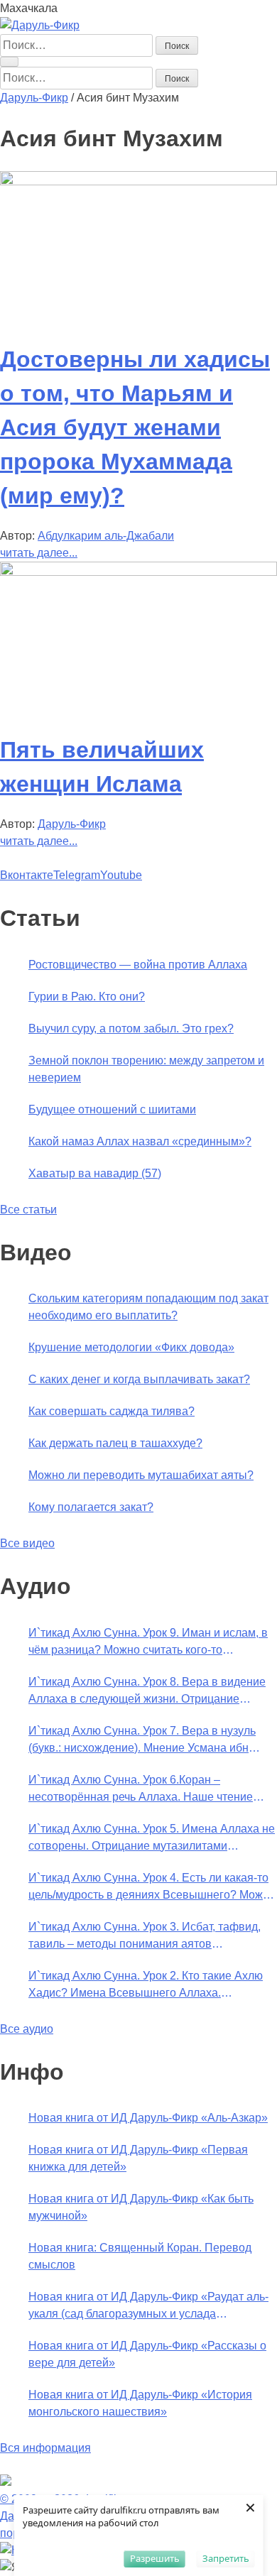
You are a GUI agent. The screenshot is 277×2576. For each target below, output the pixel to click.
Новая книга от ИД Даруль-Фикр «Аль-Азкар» (148, 2118)
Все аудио (27, 2029)
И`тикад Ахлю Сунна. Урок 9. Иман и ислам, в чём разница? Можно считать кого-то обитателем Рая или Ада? (148, 1643)
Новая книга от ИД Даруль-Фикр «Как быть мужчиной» (141, 2207)
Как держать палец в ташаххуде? (115, 1443)
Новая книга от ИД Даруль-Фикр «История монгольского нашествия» (140, 2403)
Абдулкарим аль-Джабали (106, 536)
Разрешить (155, 2558)
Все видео (27, 1543)
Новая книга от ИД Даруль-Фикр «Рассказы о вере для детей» (147, 2354)
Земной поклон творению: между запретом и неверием (146, 1069)
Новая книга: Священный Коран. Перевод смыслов (140, 2256)
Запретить (226, 2558)
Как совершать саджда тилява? (112, 1411)
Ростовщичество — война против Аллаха (138, 965)
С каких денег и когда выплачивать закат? (139, 1379)
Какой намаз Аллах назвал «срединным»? (140, 1141)
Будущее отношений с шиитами (112, 1109)
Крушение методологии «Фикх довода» (131, 1347)
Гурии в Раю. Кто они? (87, 997)
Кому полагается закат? (91, 1507)
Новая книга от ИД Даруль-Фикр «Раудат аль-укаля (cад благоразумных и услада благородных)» (148, 2307)
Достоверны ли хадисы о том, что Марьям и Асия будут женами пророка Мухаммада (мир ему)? (135, 427)
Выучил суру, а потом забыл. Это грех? (131, 1028)
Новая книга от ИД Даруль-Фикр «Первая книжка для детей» (138, 2158)
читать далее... (39, 553)
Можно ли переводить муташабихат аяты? (141, 1475)
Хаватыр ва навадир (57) (95, 1173)
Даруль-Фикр (72, 824)
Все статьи (28, 1210)
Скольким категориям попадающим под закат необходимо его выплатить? (148, 1307)
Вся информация (45, 2448)
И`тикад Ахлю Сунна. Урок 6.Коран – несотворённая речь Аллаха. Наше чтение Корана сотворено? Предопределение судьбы (150, 1790)
